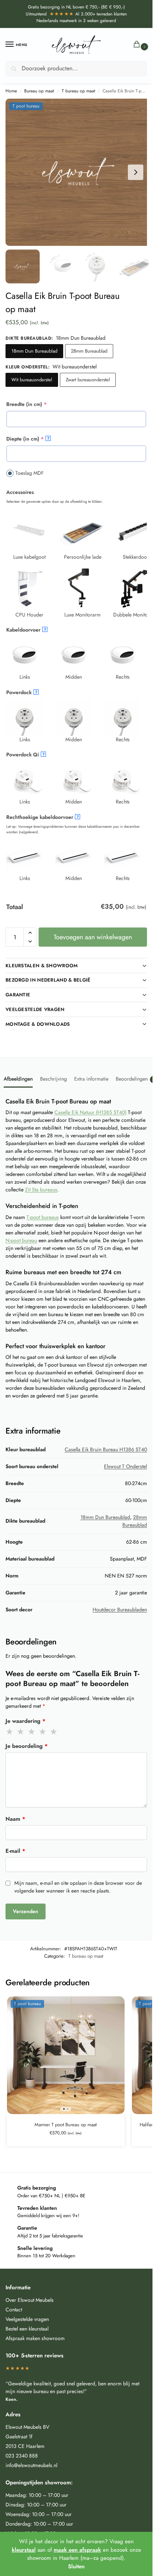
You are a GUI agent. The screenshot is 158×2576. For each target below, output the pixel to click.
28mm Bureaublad (89, 351)
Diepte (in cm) (37, 439)
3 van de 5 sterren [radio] (32, 1732)
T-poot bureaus (43, 1217)
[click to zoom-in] (79, 172)
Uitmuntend (50, 14)
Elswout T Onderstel (125, 1466)
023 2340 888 (22, 2456)
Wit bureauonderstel (32, 380)
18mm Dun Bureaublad (34, 351)
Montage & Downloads (38, 1024)
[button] (138, 45)
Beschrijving (53, 1079)
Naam (15, 1819)
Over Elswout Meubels (30, 2300)
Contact (14, 2310)
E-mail (15, 1851)
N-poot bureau (21, 1240)
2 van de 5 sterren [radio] (21, 1732)
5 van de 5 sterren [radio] (54, 1732)
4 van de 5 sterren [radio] (43, 1732)
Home (11, 91)
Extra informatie (91, 1079)
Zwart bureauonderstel (88, 380)
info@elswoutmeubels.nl (31, 2465)
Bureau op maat (39, 91)
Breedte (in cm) (38, 404)
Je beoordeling (27, 1746)
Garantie (18, 995)
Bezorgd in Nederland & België (48, 980)
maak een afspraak (77, 2550)
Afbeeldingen (18, 1079)
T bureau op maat (78, 91)
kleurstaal (24, 2550)
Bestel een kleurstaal (27, 2329)
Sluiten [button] (76, 2566)
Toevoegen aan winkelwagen (93, 937)
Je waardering (26, 1721)
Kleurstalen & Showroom (42, 966)
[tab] (18, 1078)
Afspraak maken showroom (35, 2338)
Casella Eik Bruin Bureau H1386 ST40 (106, 1449)
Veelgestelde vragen (35, 1009)
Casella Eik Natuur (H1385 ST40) (90, 1112)
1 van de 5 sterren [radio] (10, 1732)
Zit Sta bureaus (41, 1190)
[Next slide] (136, 172)
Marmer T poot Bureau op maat (66, 2125)
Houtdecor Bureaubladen (120, 1609)
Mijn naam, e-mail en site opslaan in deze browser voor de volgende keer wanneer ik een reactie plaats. (78, 1887)
